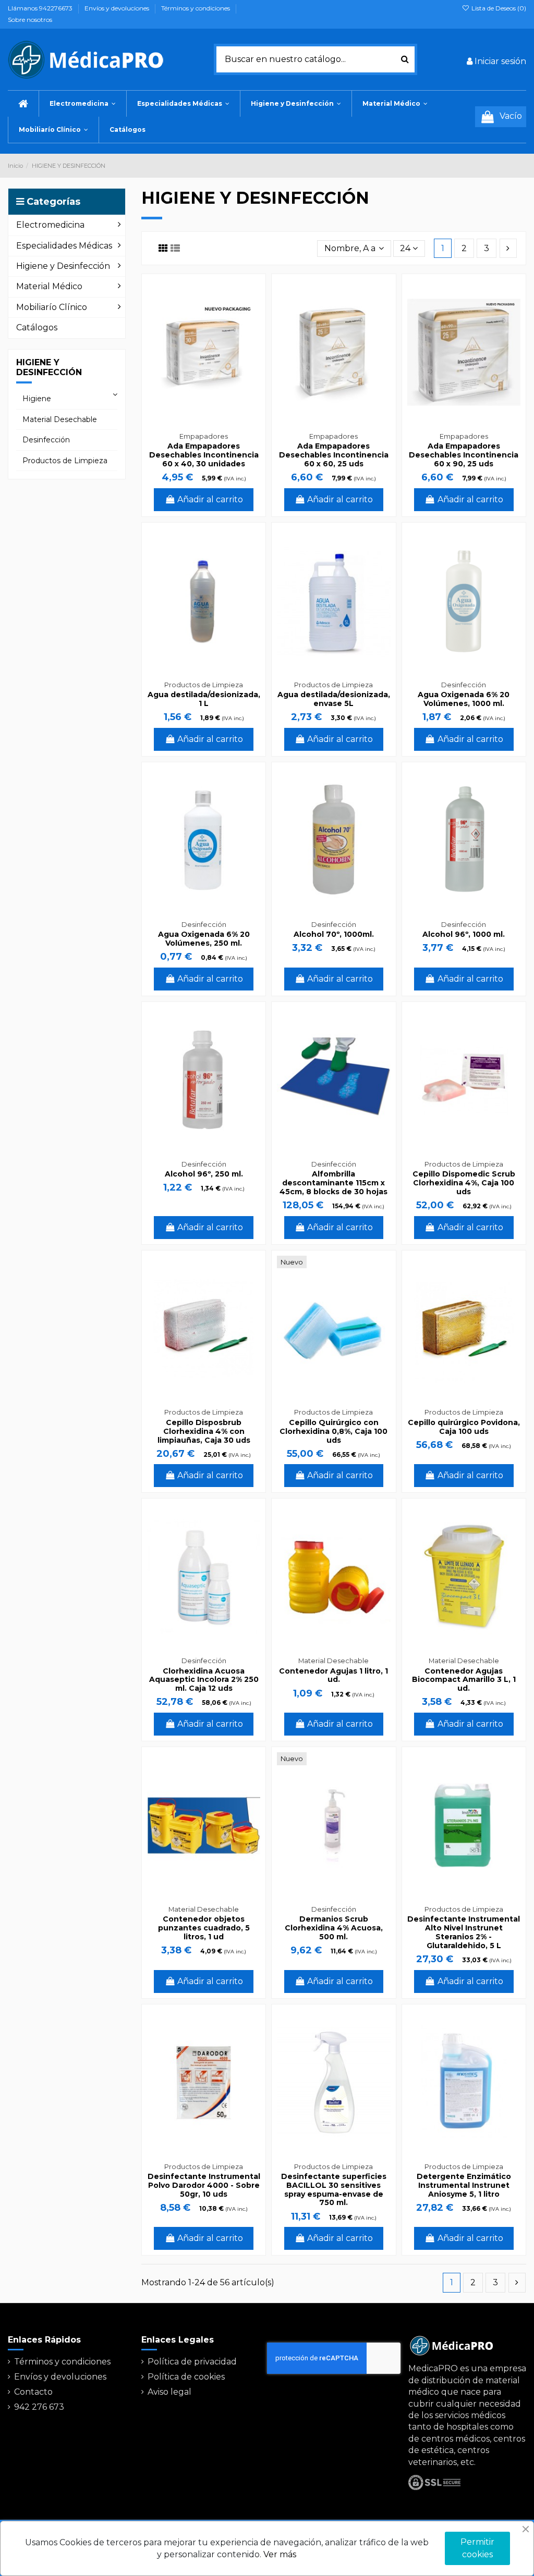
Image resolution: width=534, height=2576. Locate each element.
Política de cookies (186, 2377)
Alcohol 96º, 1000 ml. (464, 934)
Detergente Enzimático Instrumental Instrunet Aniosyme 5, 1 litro (464, 2185)
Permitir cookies (477, 2548)
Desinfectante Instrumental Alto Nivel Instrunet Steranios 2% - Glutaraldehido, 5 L (464, 1932)
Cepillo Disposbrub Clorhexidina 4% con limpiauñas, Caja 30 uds (204, 1431)
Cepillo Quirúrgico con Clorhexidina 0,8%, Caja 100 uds (333, 1431)
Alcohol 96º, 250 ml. (204, 1174)
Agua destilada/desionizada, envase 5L (334, 699)
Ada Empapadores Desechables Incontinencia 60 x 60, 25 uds (334, 455)
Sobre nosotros (30, 20)
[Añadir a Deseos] (252, 296)
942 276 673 (39, 2407)
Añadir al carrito (210, 499)
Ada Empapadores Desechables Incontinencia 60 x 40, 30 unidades (204, 455)
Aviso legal (169, 2392)
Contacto (33, 2392)
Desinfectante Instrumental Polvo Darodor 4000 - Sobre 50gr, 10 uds (204, 2185)
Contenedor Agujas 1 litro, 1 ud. (333, 1675)
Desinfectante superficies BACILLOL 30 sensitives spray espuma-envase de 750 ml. (334, 2189)
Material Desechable (60, 419)
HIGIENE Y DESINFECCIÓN (49, 367)
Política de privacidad (192, 2362)
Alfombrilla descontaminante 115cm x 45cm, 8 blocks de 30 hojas (333, 1183)
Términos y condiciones (196, 8)
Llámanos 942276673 (41, 8)
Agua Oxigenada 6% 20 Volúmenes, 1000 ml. (464, 699)
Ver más (280, 2554)
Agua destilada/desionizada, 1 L (204, 699)
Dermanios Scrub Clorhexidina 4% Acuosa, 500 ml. (334, 1928)
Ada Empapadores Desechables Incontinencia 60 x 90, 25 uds (464, 455)
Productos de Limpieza (65, 461)
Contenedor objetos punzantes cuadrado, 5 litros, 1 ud (204, 1928)
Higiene (37, 399)
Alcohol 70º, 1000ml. (334, 934)
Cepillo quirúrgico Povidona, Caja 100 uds (464, 1427)
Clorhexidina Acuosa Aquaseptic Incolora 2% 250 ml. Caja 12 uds (204, 1680)
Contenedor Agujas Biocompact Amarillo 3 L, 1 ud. (464, 1680)
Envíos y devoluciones (118, 8)
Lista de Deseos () (498, 8)
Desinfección (46, 440)
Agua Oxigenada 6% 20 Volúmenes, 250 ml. (204, 939)
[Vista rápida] (252, 315)
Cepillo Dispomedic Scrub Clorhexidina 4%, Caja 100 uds (464, 1183)
